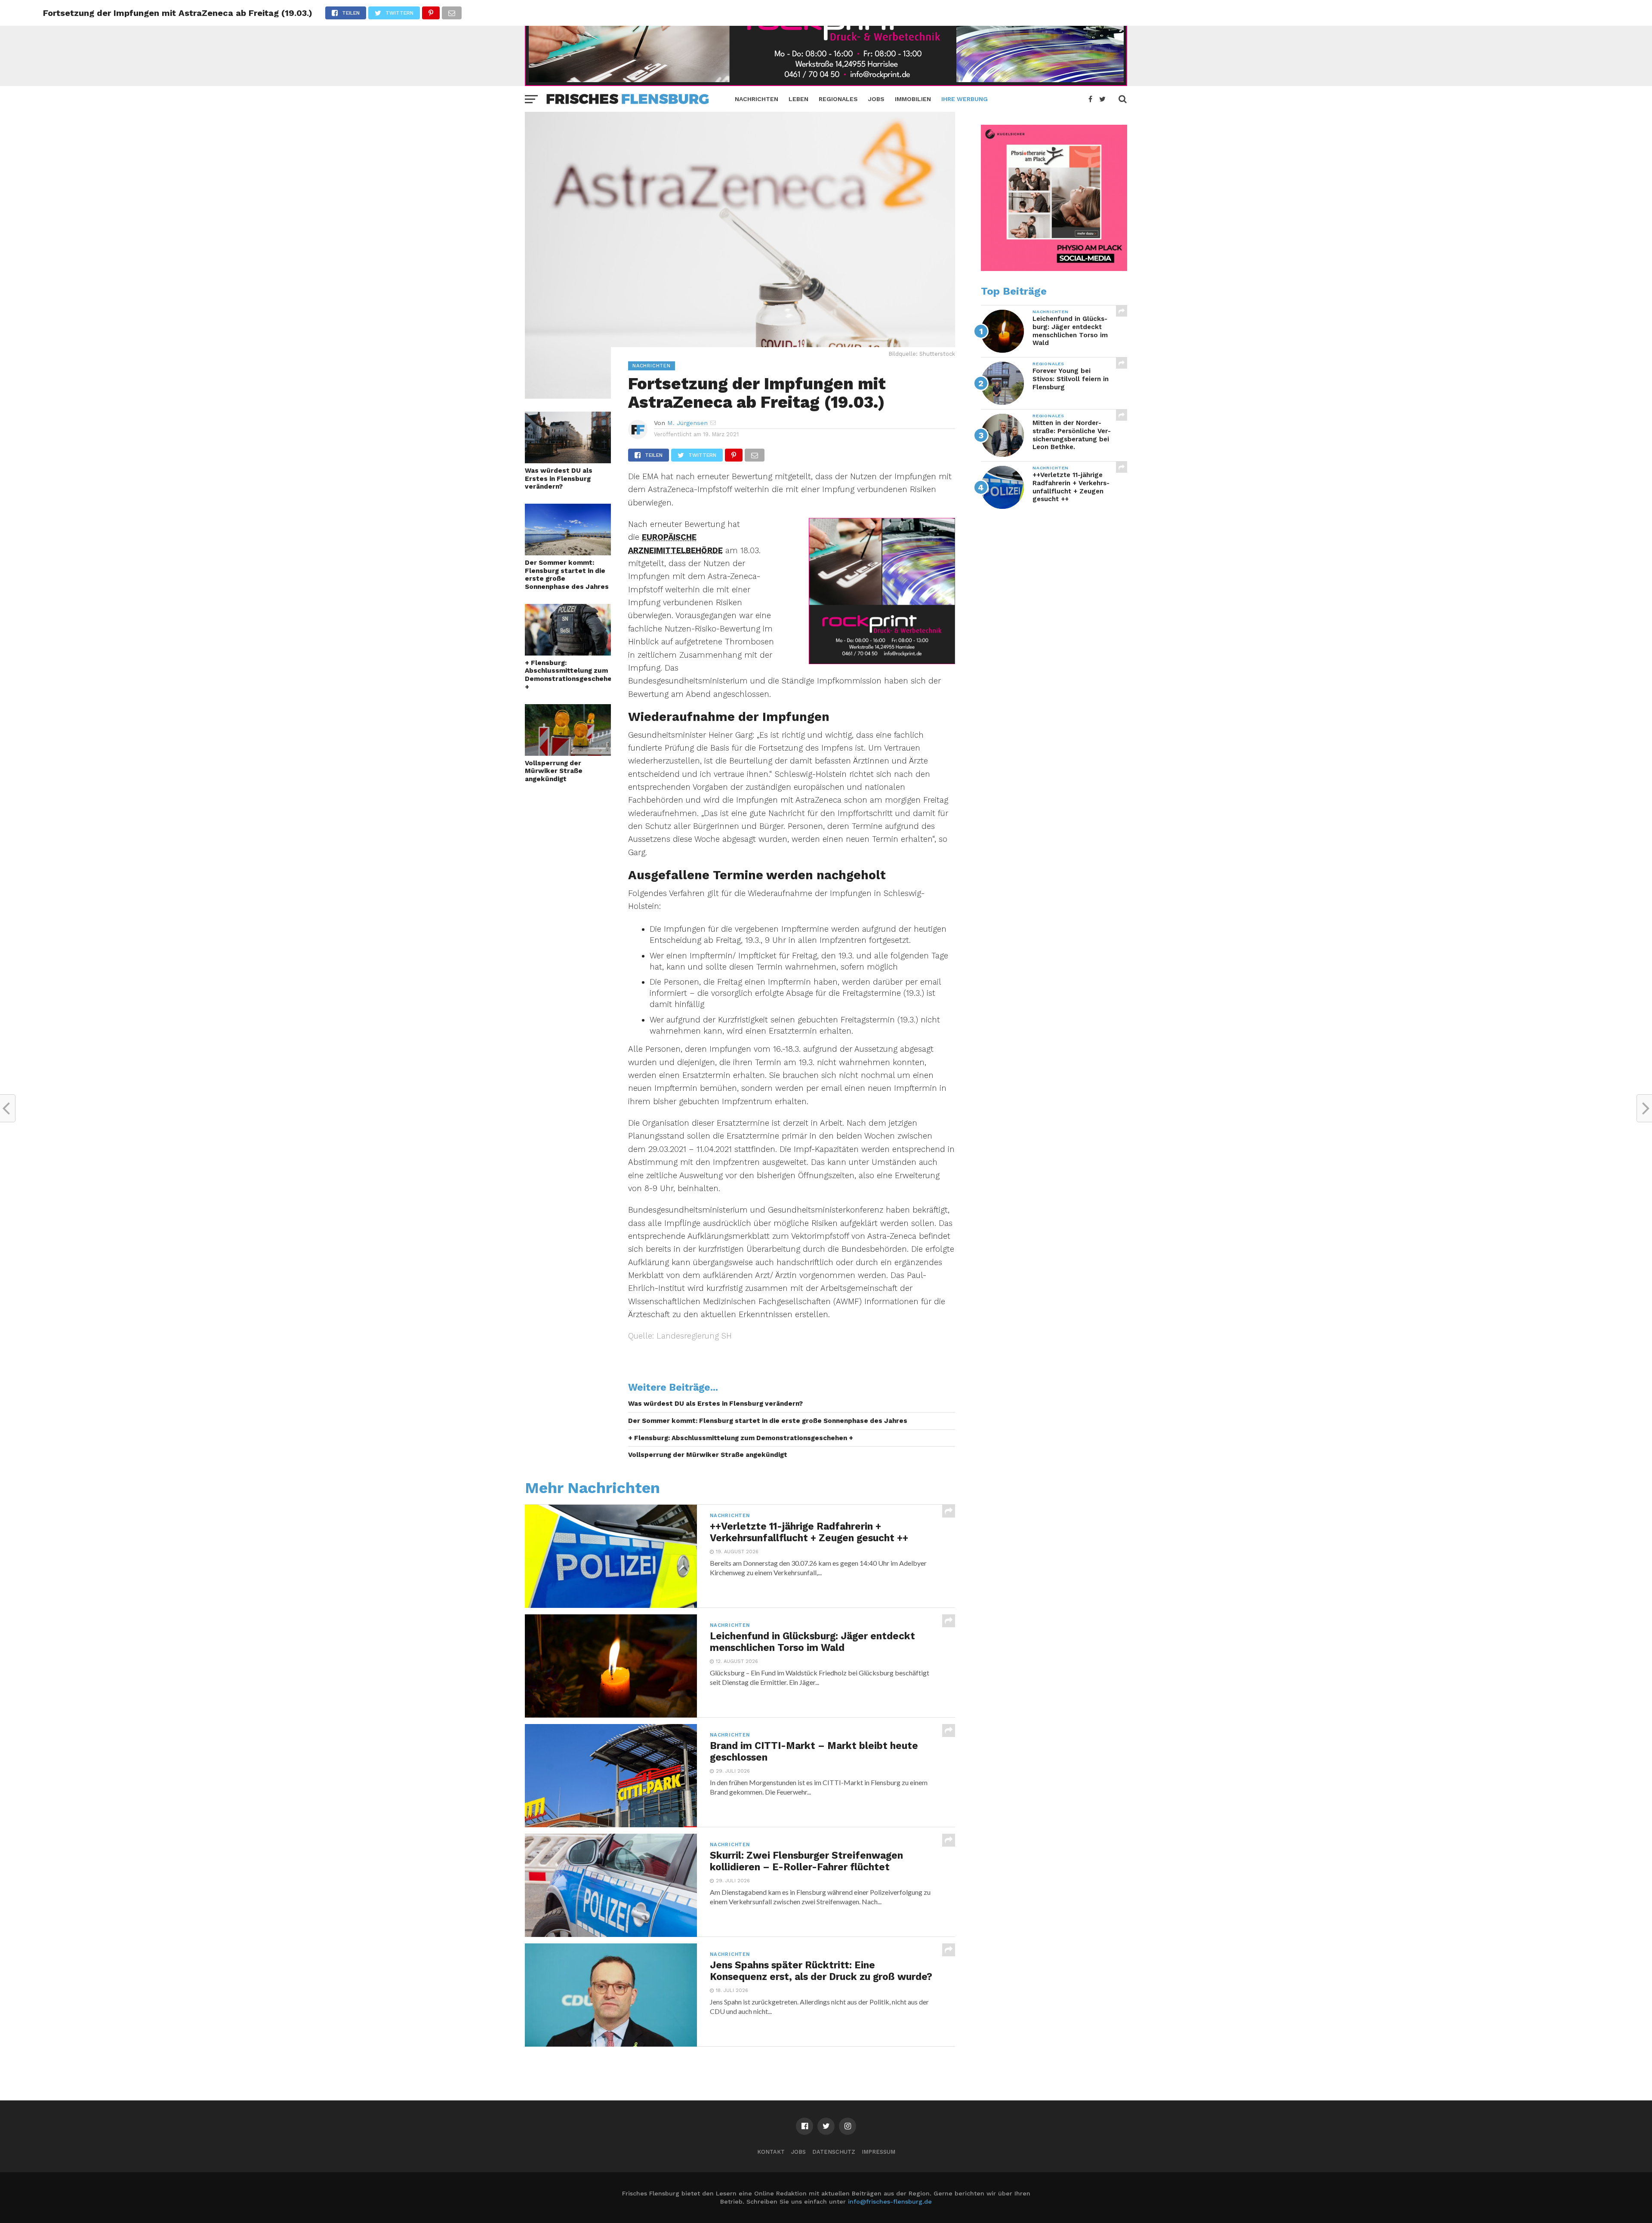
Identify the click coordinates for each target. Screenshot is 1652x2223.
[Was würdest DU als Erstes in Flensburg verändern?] (568, 460)
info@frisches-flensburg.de (890, 2201)
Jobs (876, 99)
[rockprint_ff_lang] (826, 83)
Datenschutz (834, 2152)
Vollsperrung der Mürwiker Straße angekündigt (554, 771)
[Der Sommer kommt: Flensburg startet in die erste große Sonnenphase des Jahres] (568, 553)
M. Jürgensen (687, 423)
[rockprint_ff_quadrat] (882, 661)
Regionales (838, 99)
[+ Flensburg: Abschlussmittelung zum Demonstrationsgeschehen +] (568, 653)
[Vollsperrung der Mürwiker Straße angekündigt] (568, 753)
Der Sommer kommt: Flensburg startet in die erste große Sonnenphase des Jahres (567, 575)
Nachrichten (757, 99)
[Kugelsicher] (1054, 269)
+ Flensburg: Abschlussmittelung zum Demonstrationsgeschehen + (568, 675)
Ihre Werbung (965, 99)
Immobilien (913, 99)
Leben (798, 99)
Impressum (878, 2152)
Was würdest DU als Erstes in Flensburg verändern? (559, 479)
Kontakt (771, 2152)
